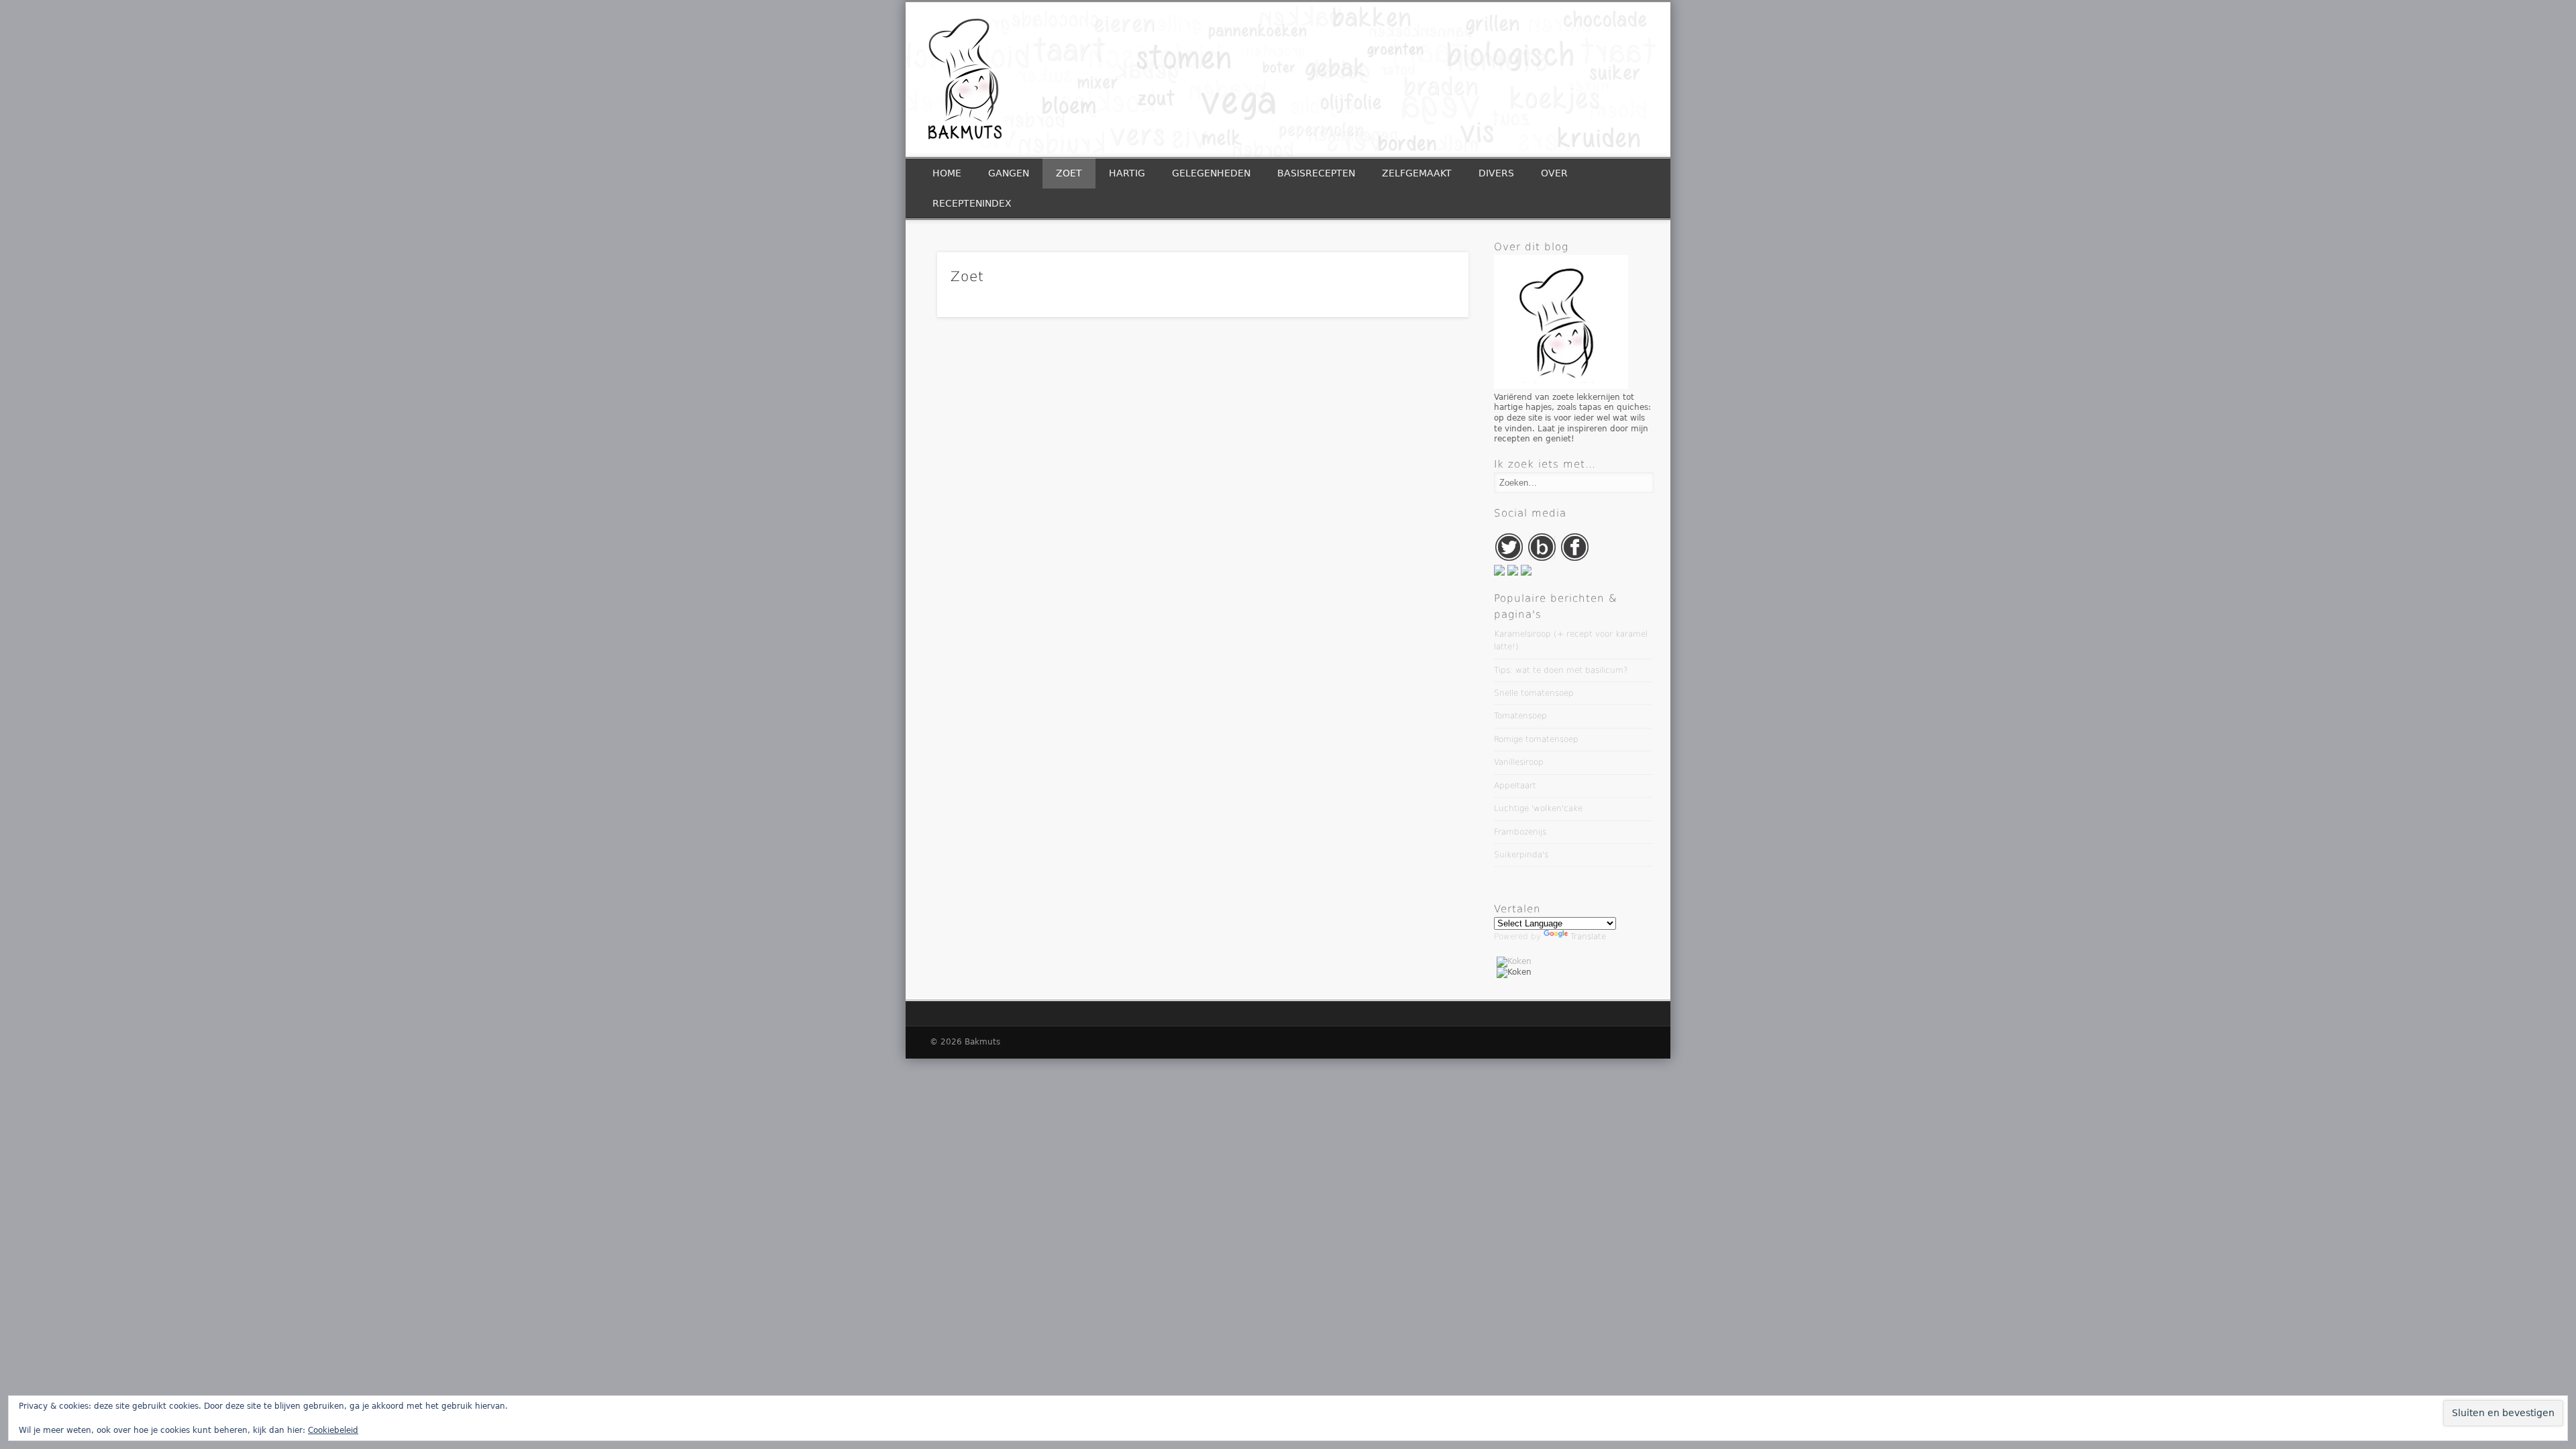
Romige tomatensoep (1536, 739)
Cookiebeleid (333, 1430)
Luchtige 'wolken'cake (1538, 808)
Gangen (1009, 173)
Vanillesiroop (1519, 762)
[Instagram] (1514, 573)
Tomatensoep (1520, 716)
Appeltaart (1515, 786)
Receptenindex (972, 203)
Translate (1588, 936)
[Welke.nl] (1526, 573)
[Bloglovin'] (1543, 559)
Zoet (1069, 173)
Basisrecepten (1316, 173)
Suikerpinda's (1521, 855)
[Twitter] (1510, 559)
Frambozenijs (1520, 832)
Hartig (1127, 173)
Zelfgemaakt (1417, 173)
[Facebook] (1575, 559)
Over (1554, 173)
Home (947, 173)
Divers (1496, 173)
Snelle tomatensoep (1534, 693)
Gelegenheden (1211, 173)
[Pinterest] (1501, 573)
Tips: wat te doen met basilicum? (1561, 670)
